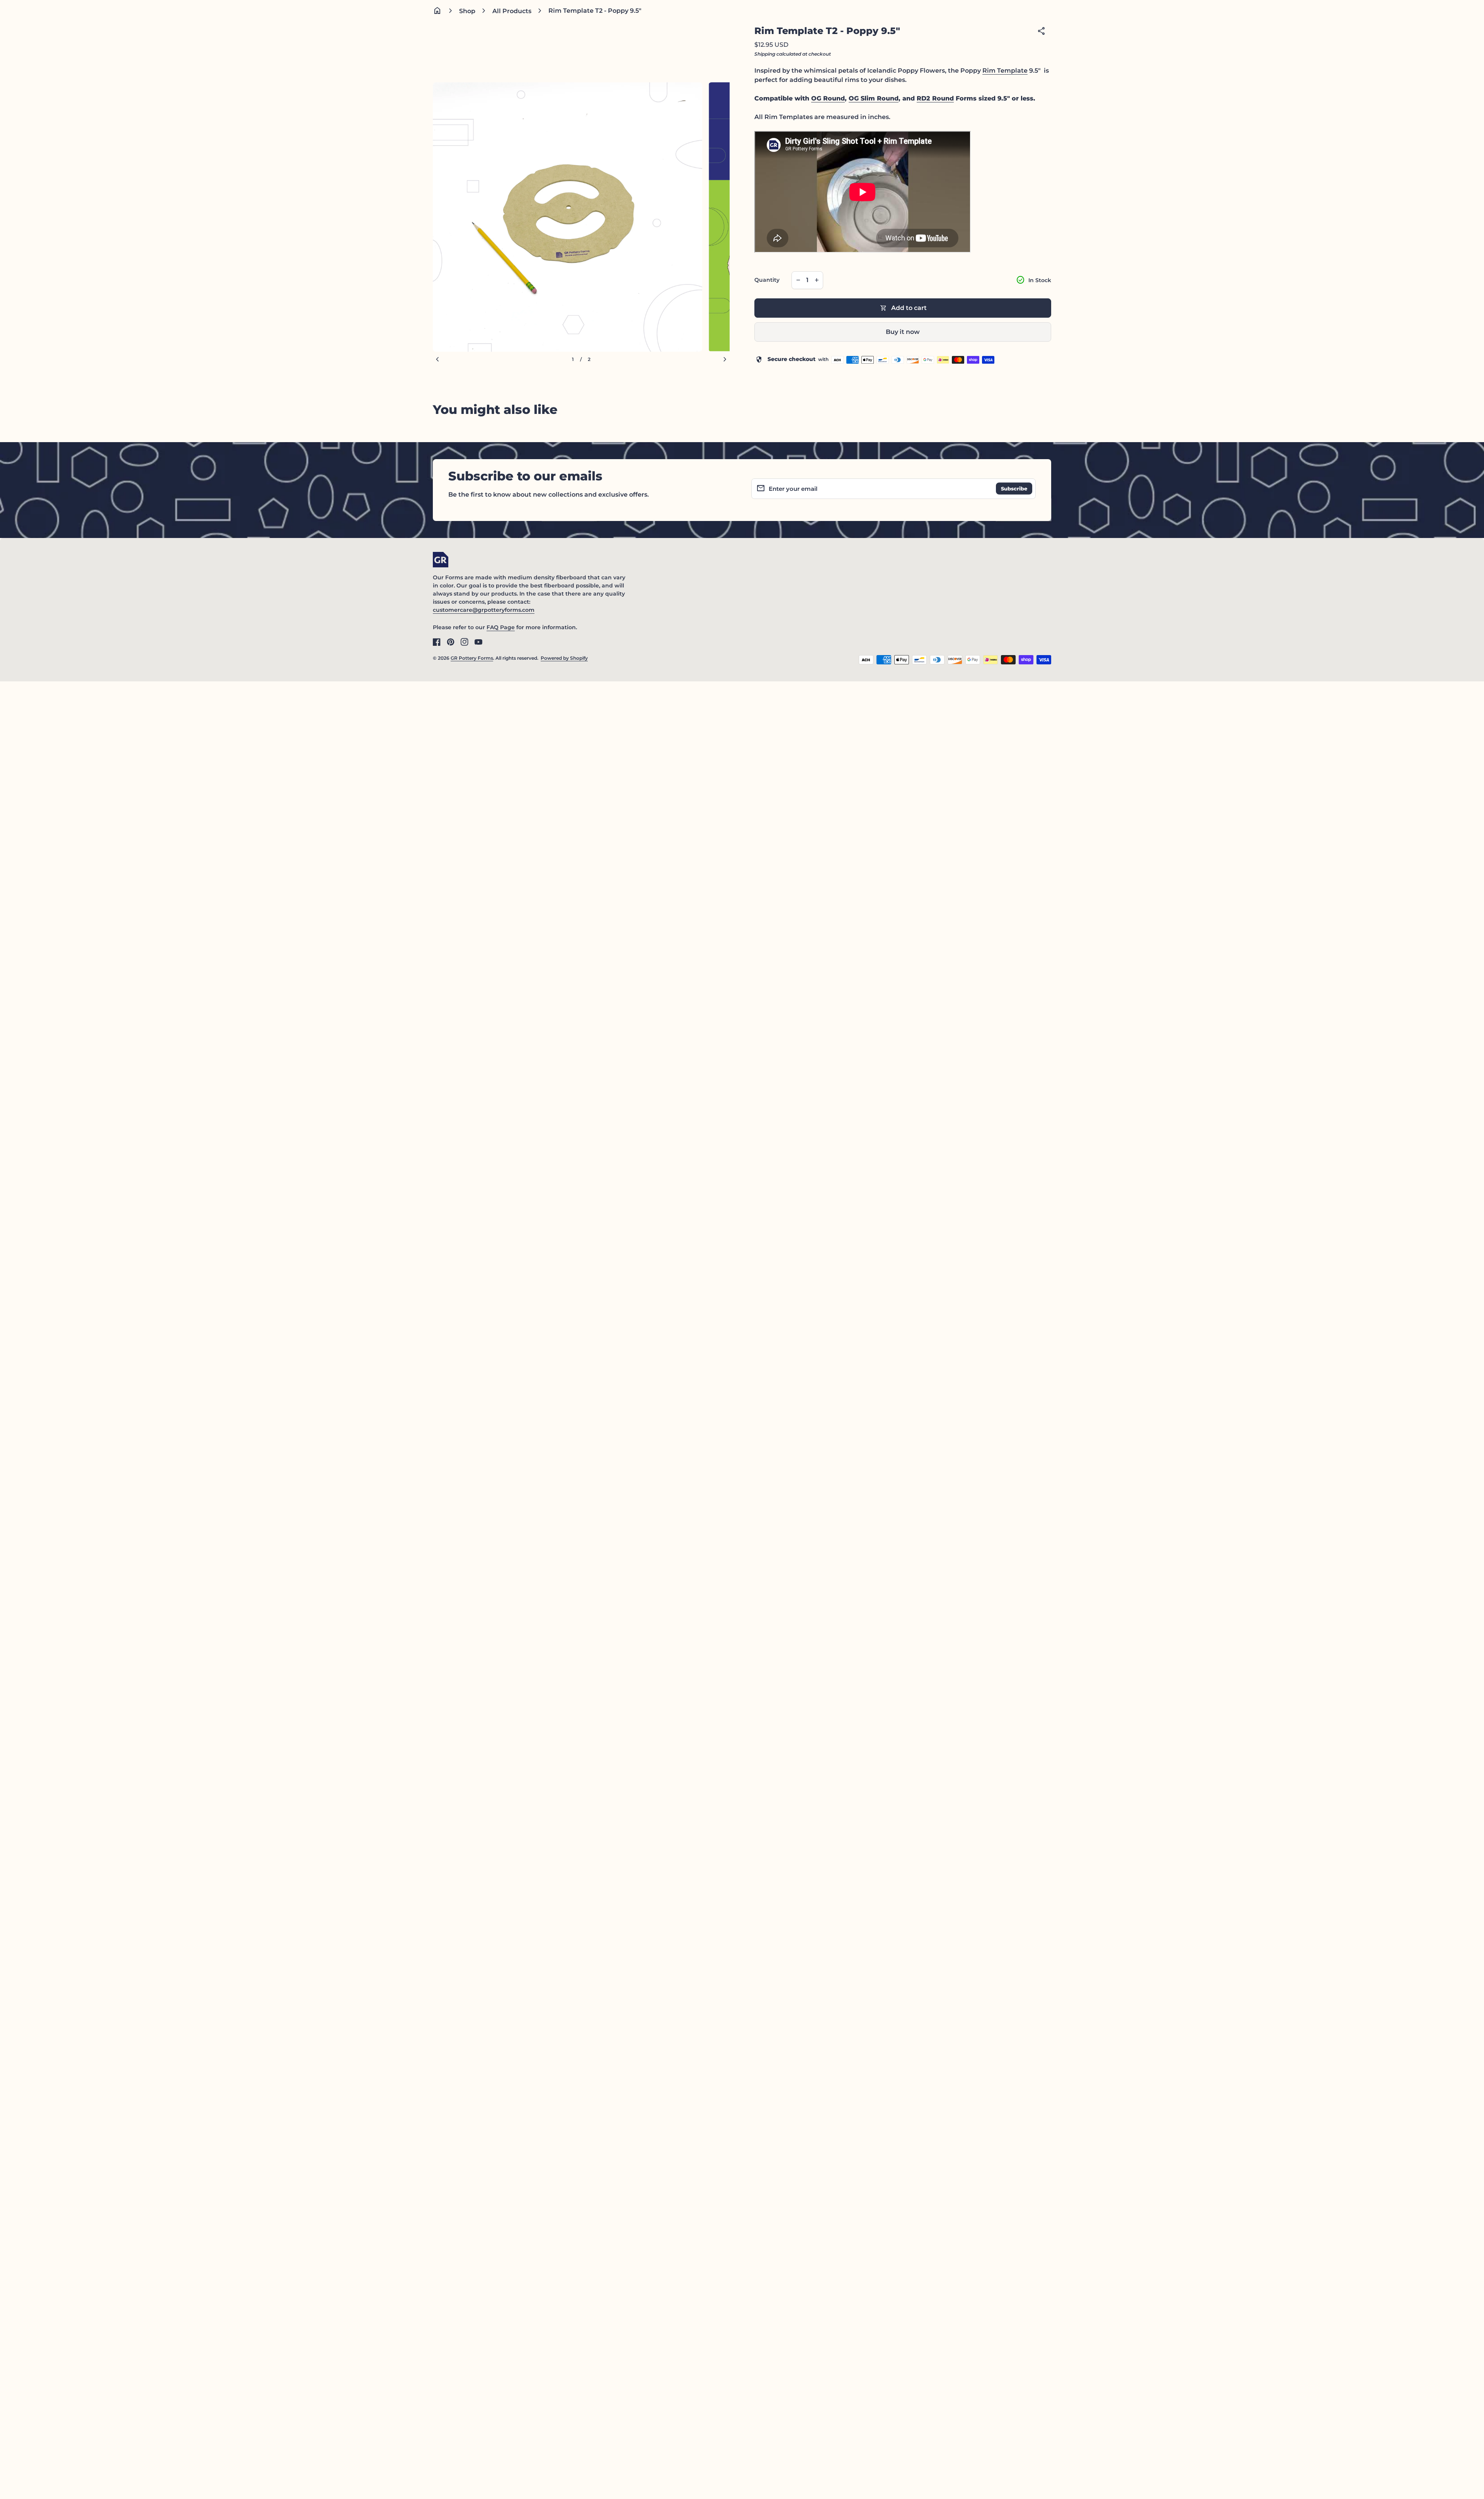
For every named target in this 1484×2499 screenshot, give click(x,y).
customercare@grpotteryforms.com (484, 610)
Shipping (765, 54)
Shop (467, 11)
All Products (512, 11)
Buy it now (903, 332)
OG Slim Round (874, 98)
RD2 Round (935, 98)
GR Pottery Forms (472, 658)
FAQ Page (501, 627)
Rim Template (1005, 71)
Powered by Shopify (564, 658)
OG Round (828, 98)
